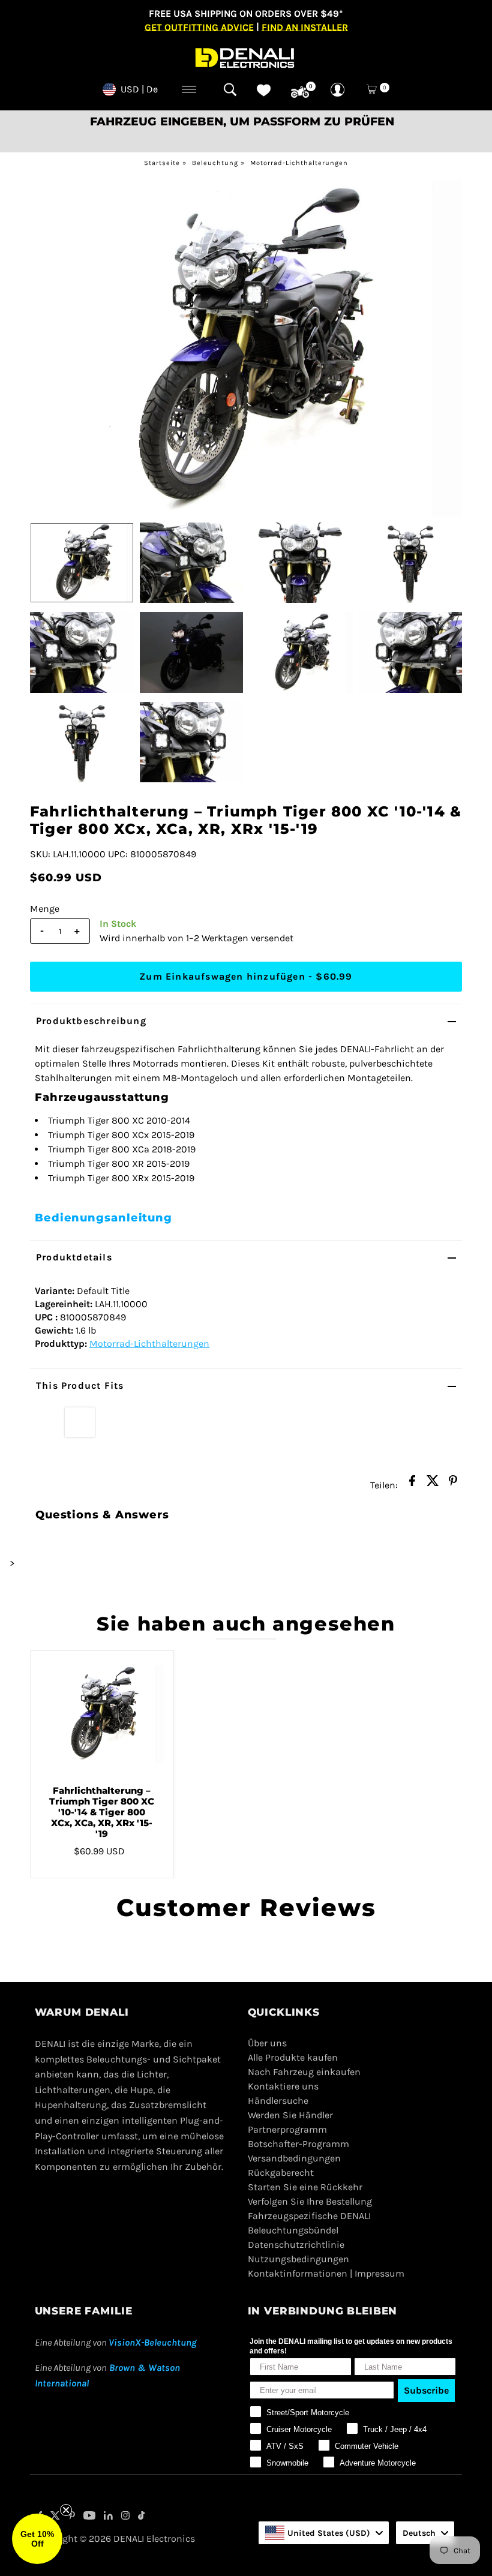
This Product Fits (80, 1385)
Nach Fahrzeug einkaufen (304, 2072)
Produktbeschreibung (91, 1021)
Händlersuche (278, 2101)
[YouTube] (89, 2517)
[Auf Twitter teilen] (433, 1484)
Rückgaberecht (281, 2173)
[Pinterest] (72, 2517)
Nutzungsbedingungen (298, 2259)
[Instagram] (125, 2517)
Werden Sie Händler (290, 2115)
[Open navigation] (189, 89)
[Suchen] (230, 89)
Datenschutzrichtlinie (296, 2245)
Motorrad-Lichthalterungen (299, 163)
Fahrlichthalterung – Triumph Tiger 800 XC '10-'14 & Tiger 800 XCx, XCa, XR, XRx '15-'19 (102, 1812)
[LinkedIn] (108, 2517)
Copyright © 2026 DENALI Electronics (115, 2539)
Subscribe (426, 2390)
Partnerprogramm (287, 2129)
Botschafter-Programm (298, 2144)
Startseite (162, 163)
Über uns (267, 2043)
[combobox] (324, 2533)
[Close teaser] (66, 2510)
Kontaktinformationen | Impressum (326, 2273)
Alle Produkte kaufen (293, 2057)
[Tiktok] (141, 2517)
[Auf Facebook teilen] (412, 1484)
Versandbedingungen (294, 2158)
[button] (37, 2539)
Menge (45, 909)
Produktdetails (74, 1257)
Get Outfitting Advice (199, 27)
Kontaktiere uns (283, 2086)
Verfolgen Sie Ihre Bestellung (310, 2201)
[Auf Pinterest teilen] (453, 1484)
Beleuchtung (215, 163)
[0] (300, 92)
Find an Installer (305, 27)
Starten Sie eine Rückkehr (305, 2187)
